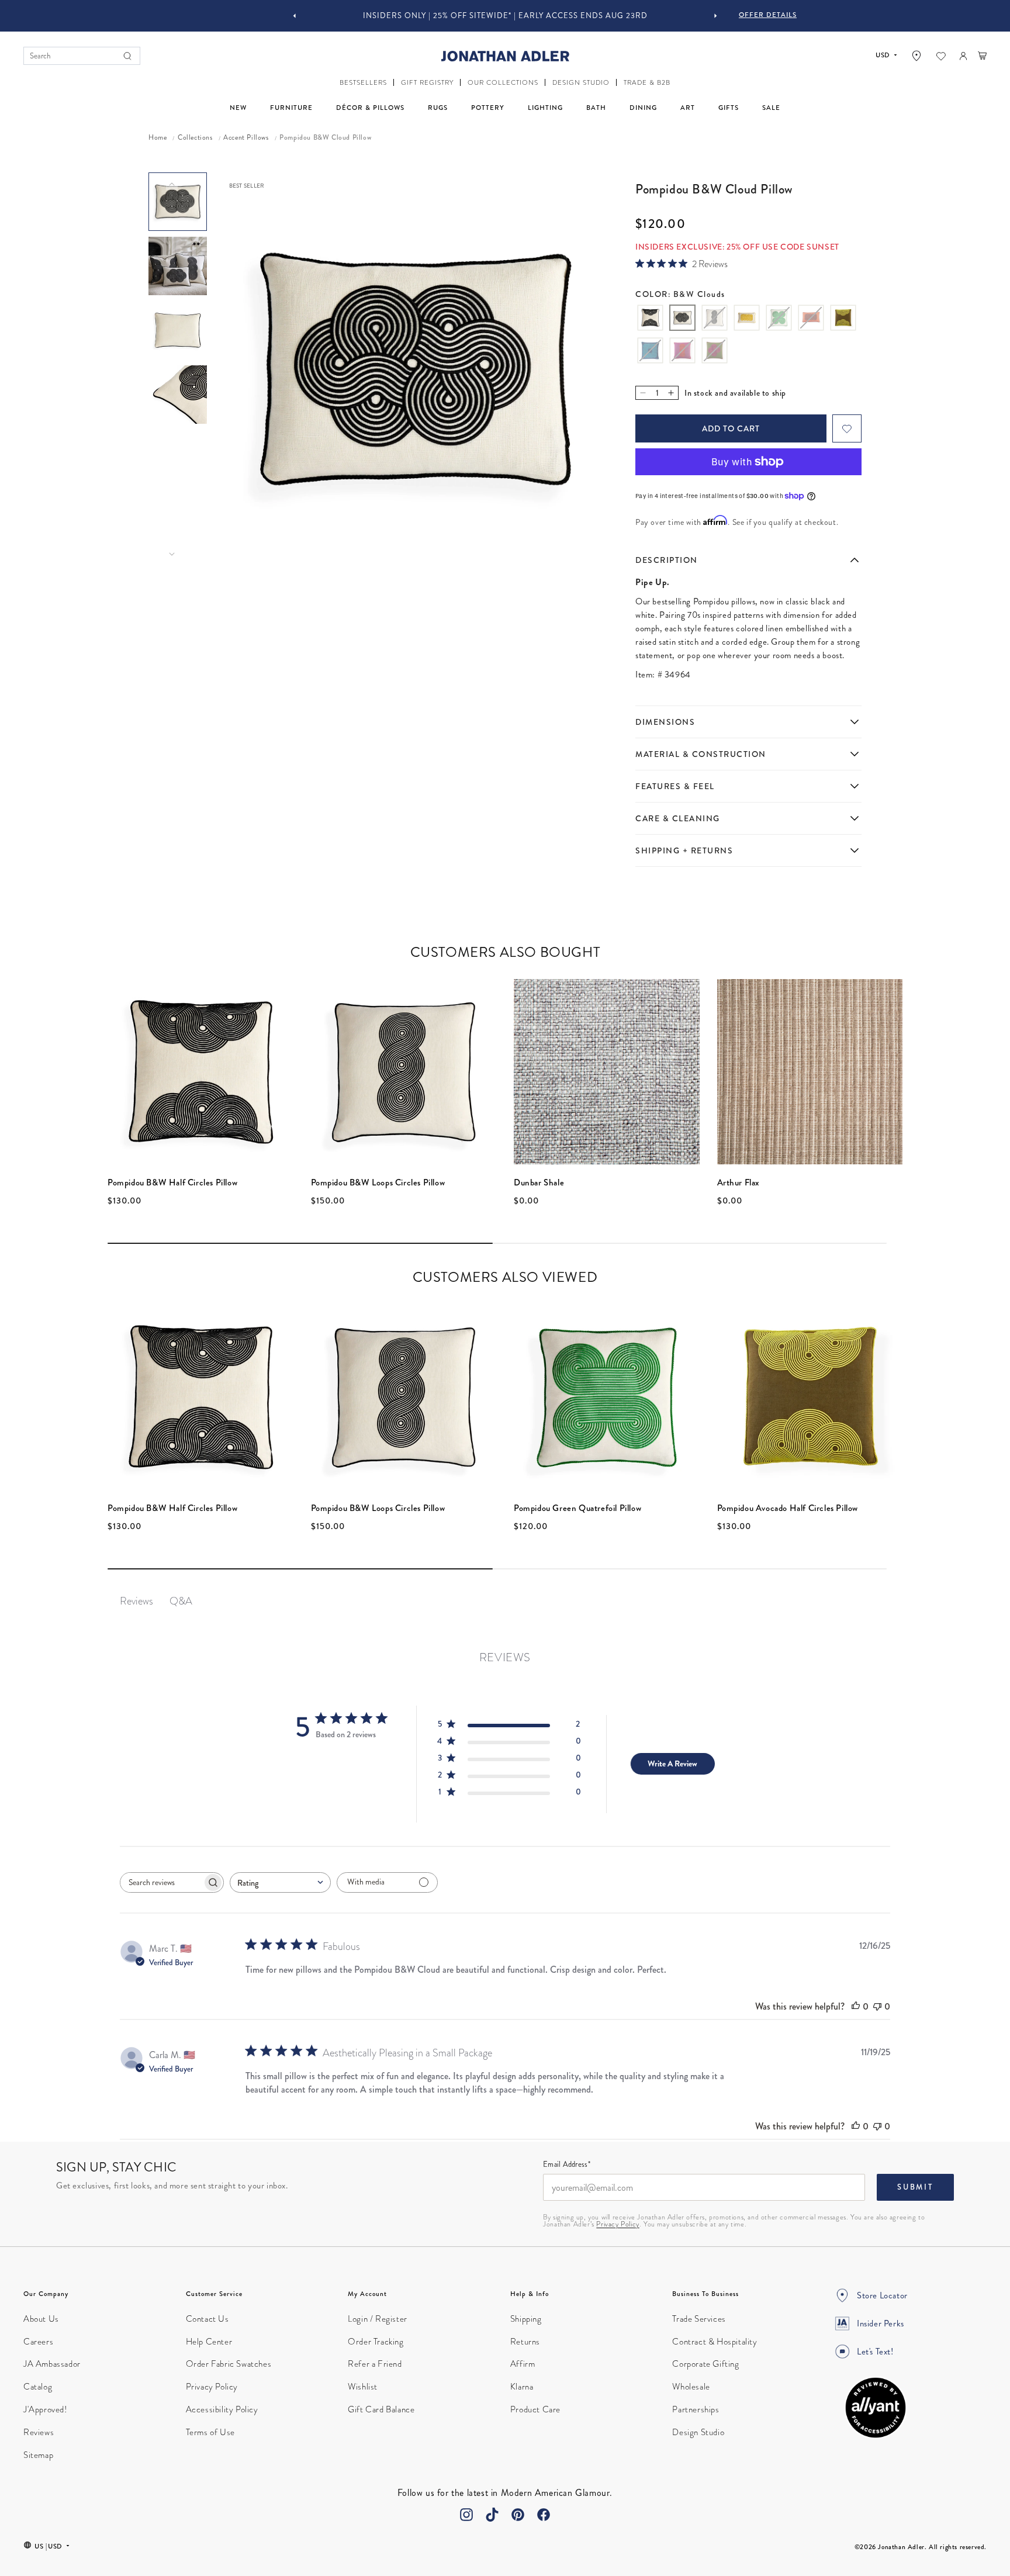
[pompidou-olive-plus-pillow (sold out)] (715, 352)
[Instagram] (466, 2515)
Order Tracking (376, 2342)
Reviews (39, 2432)
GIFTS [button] (729, 108)
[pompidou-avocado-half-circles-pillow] (843, 319)
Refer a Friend (375, 2364)
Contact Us (207, 2319)
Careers (38, 2342)
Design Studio (698, 2432)
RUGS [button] (438, 108)
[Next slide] (715, 16)
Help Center (209, 2342)
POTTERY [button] (488, 108)
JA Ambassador (52, 2364)
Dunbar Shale (539, 1182)
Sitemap (38, 2455)
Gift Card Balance (381, 2409)
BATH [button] (596, 108)
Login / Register (378, 2319)
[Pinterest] (518, 2515)
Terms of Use (210, 2432)
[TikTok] (492, 2515)
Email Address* (567, 2165)
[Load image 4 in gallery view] (178, 395)
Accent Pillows (246, 138)
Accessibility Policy (222, 2409)
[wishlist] (941, 56)
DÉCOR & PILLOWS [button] (370, 108)
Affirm (523, 2364)
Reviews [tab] (136, 1601)
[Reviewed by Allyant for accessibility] (876, 2408)
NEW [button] (238, 108)
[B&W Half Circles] (650, 319)
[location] (916, 56)
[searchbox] (161, 1882)
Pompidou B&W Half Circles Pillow (172, 1182)
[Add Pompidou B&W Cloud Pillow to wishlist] (847, 428)
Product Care (535, 2409)
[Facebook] (544, 2515)
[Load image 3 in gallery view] (178, 330)
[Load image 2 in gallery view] (178, 266)
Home (158, 138)
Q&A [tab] (181, 1601)
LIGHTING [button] (545, 108)
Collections (195, 138)
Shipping (526, 2319)
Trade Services (699, 2319)
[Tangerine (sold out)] (811, 319)
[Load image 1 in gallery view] (178, 202)
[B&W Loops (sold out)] (715, 319)
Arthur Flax (739, 1182)
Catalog (38, 2387)
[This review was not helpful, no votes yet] (877, 2006)
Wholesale (691, 2387)
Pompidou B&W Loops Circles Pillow (378, 1182)
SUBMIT (915, 2187)
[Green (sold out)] (779, 319)
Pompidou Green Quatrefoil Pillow (577, 1508)
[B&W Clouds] (682, 319)
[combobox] (280, 1882)
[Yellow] (747, 319)
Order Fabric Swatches (229, 2364)
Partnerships (696, 2409)
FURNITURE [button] (291, 108)
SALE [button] (771, 108)
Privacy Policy (618, 2224)
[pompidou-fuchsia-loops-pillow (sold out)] (682, 352)
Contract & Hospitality (715, 2342)
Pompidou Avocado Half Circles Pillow (788, 1508)
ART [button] (688, 108)
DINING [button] (643, 108)
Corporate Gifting (705, 2364)
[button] (363, 83)
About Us (41, 2319)
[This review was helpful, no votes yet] (856, 2006)
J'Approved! (45, 2409)
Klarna (522, 2387)
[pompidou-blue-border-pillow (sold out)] (650, 352)
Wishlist (363, 2387)
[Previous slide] (295, 16)
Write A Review (672, 1764)
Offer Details (768, 15)
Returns (525, 2342)
